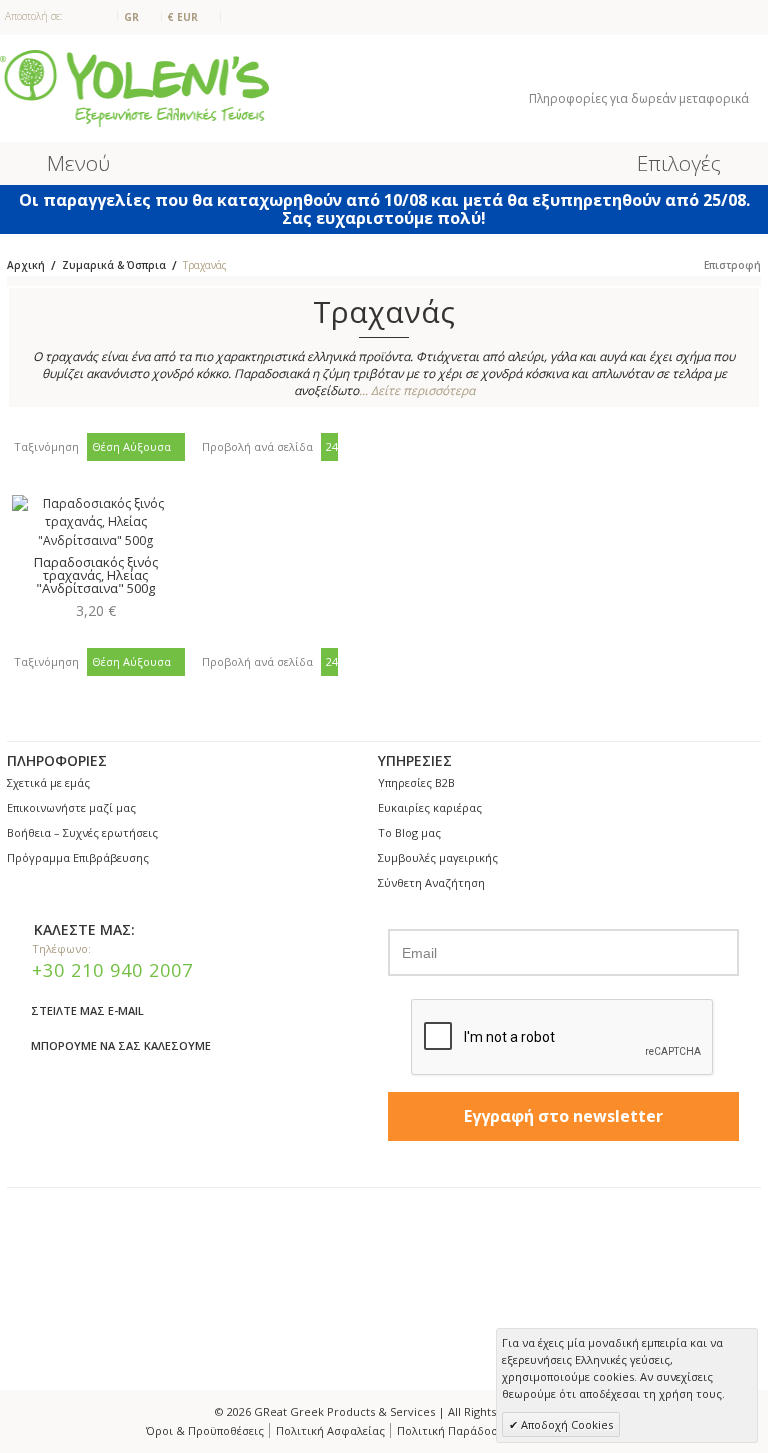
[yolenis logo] (134, 87)
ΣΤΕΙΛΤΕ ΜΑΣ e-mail (87, 1010)
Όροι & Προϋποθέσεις (205, 1430)
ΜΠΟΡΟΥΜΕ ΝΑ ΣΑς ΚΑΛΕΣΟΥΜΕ (121, 1045)
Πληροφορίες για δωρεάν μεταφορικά (640, 98)
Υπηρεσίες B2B (416, 782)
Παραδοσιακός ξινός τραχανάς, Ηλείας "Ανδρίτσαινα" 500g (96, 575)
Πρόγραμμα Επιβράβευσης (78, 857)
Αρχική (26, 265)
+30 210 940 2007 (112, 970)
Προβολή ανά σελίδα (257, 446)
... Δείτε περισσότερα (417, 390)
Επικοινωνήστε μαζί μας (71, 807)
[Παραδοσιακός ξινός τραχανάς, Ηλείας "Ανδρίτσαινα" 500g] (95, 523)
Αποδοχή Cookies (565, 1424)
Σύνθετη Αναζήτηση (431, 882)
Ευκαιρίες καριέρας (430, 807)
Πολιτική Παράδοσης (454, 1430)
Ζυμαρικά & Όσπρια (114, 265)
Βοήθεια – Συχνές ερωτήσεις (82, 832)
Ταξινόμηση (46, 446)
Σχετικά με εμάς (48, 782)
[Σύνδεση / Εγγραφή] (658, 71)
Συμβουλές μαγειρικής (438, 857)
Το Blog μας (409, 832)
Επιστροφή (732, 265)
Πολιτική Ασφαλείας (330, 1430)
